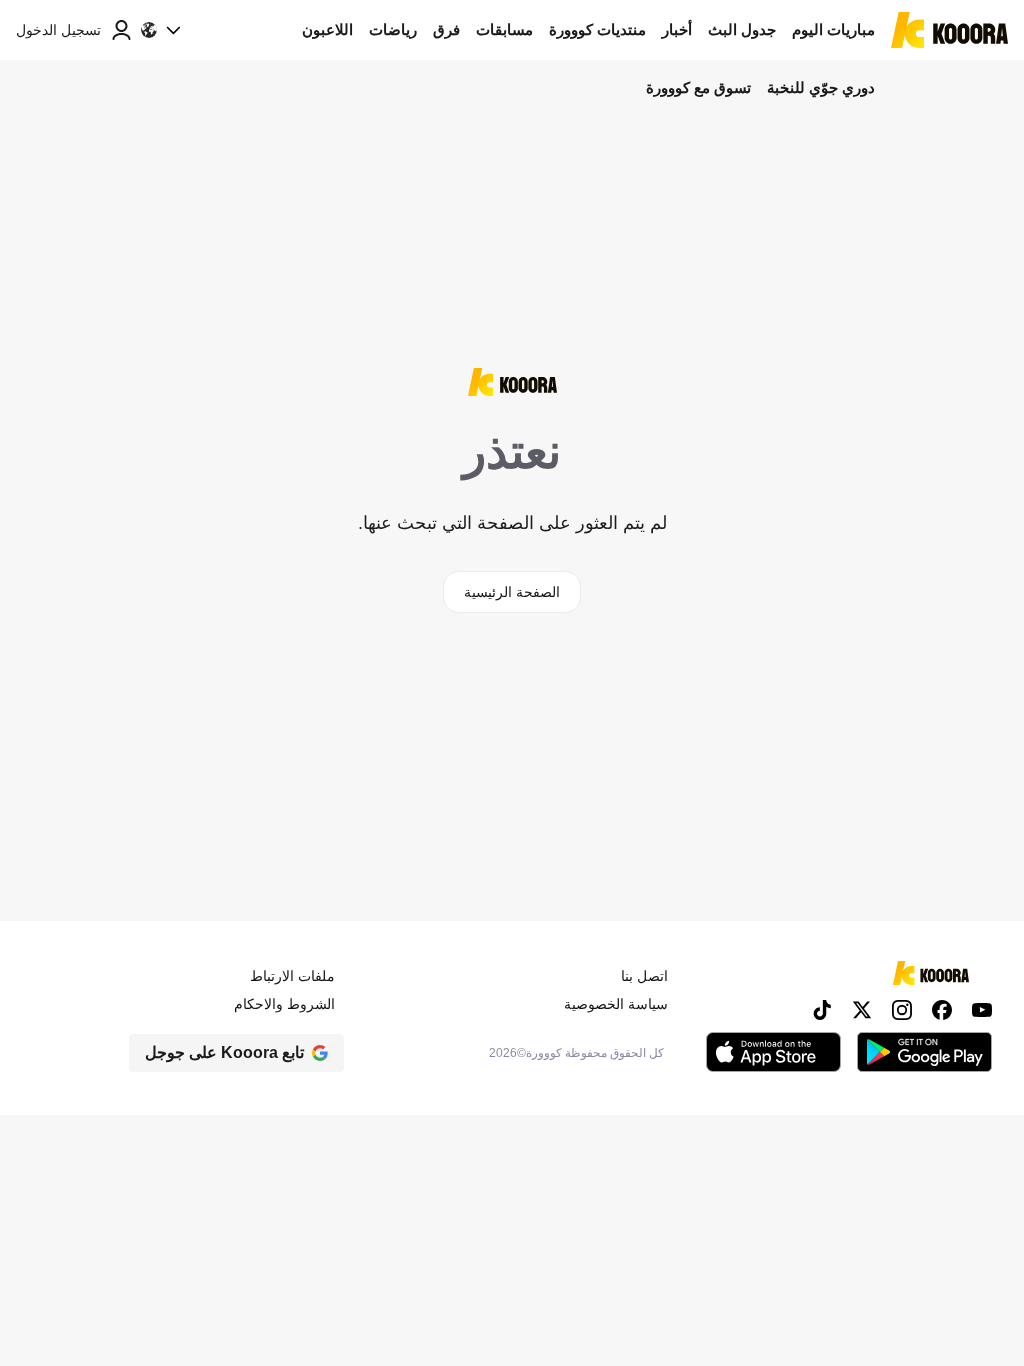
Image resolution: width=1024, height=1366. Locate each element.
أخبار (677, 29)
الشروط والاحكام (284, 1004)
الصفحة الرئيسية (512, 592)
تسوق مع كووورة (698, 87)
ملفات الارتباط (292, 976)
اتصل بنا (644, 976)
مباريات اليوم (833, 29)
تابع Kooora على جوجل (224, 1052)
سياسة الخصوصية (616, 1004)
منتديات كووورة (597, 29)
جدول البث (742, 29)
